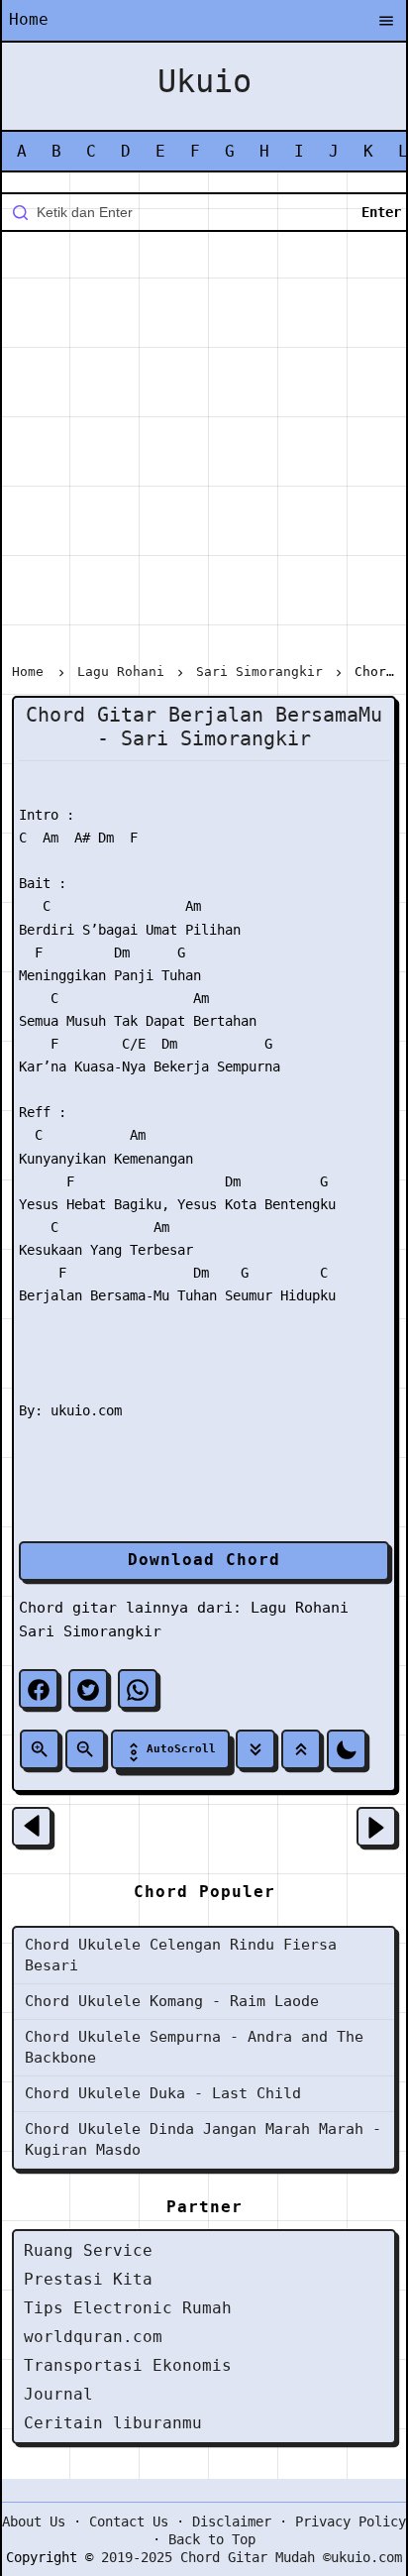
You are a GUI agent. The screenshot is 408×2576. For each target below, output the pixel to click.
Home (29, 19)
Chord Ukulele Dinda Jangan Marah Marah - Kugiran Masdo (203, 2139)
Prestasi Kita (88, 2279)
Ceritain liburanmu (113, 2423)
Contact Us (129, 2521)
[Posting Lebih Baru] (32, 1827)
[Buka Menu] (386, 22)
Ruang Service (88, 2250)
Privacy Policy (351, 2521)
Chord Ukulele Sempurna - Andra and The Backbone (194, 2047)
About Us (34, 2521)
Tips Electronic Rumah (128, 2308)
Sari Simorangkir (90, 1631)
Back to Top (212, 2539)
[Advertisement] (204, 451)
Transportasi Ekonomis (128, 2365)
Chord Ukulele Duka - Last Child (163, 2093)
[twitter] (88, 1689)
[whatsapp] (138, 1689)
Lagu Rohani (300, 1608)
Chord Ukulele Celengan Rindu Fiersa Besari (181, 1955)
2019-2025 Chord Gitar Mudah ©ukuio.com (252, 2557)
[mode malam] (347, 1749)
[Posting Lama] (376, 1827)
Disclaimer (232, 2521)
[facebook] (39, 1689)
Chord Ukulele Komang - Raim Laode (172, 2001)
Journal (58, 2394)
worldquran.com (93, 2337)
